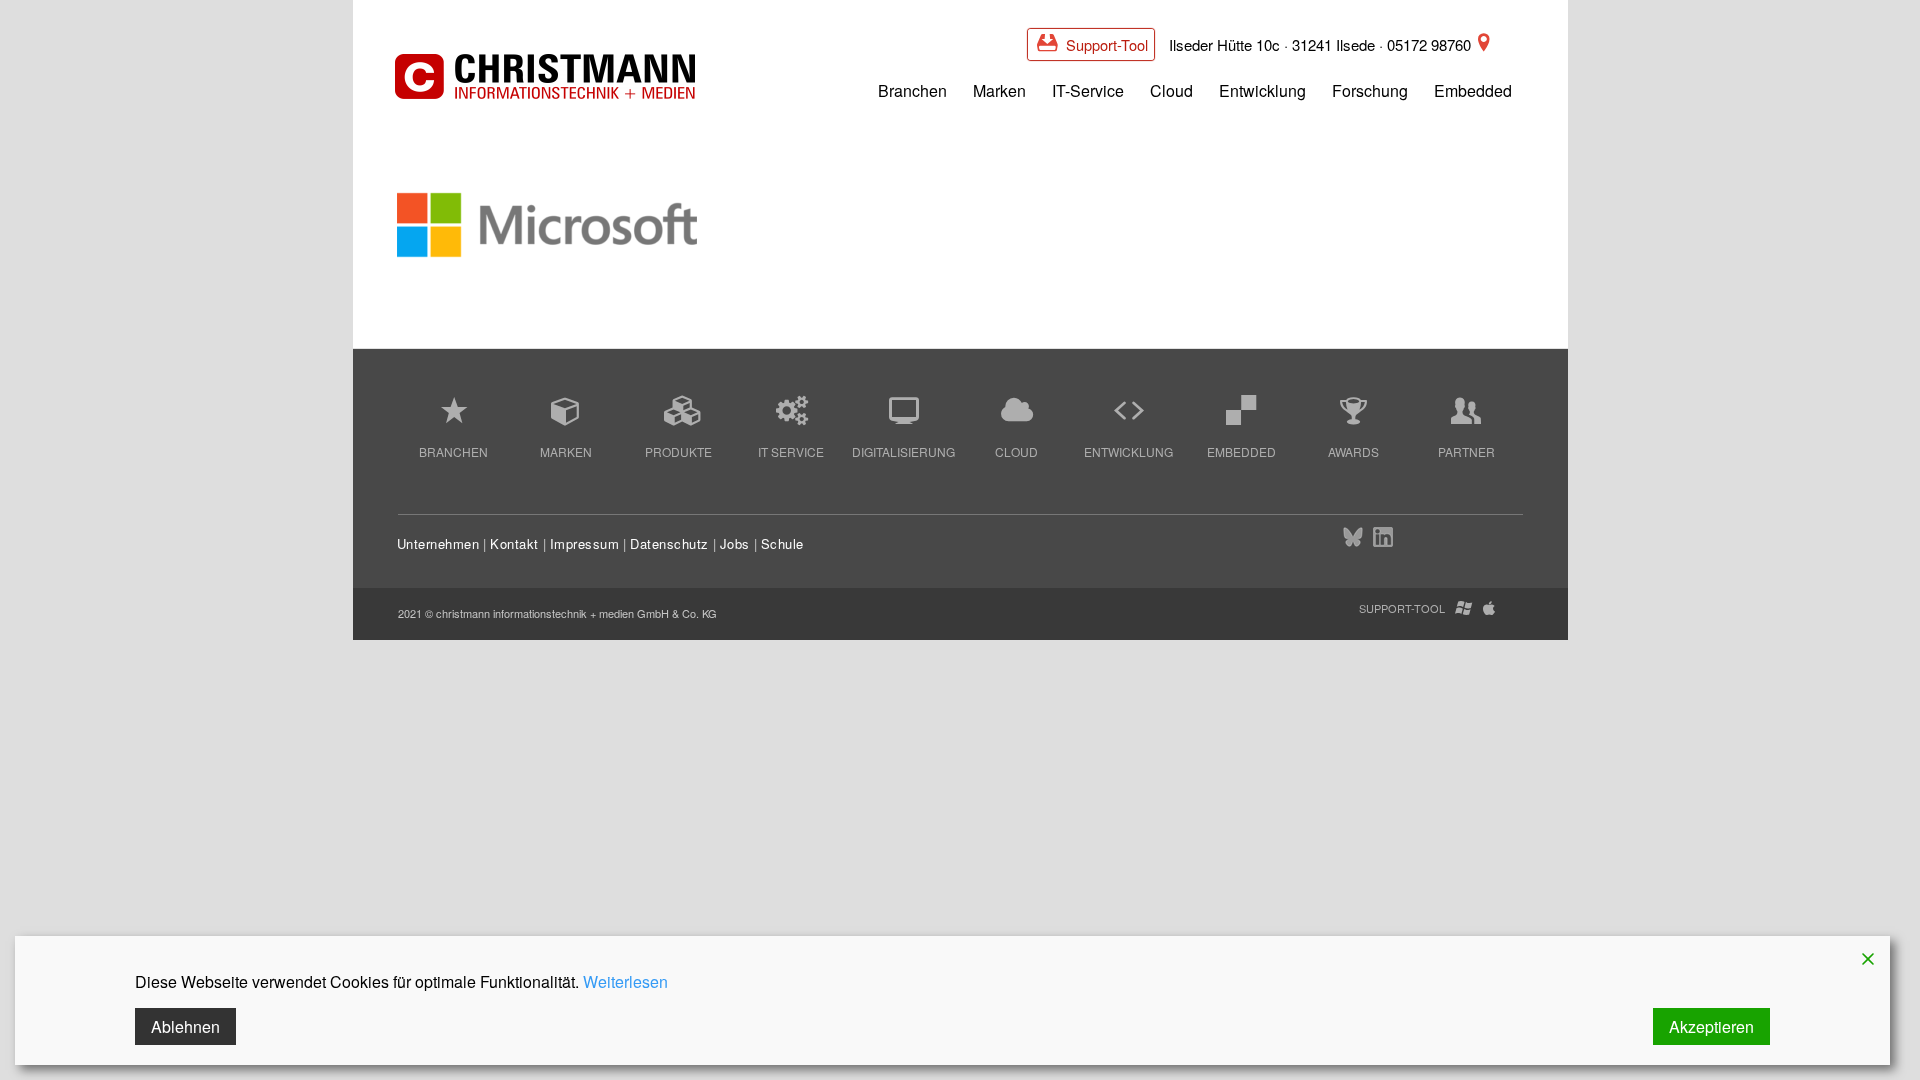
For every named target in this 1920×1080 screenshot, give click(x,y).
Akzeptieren (1711, 1026)
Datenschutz (669, 543)
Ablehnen (185, 1026)
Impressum (585, 543)
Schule (782, 543)
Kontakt (514, 543)
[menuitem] (912, 89)
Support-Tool (1105, 44)
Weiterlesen (625, 981)
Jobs (735, 543)
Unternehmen (438, 543)
